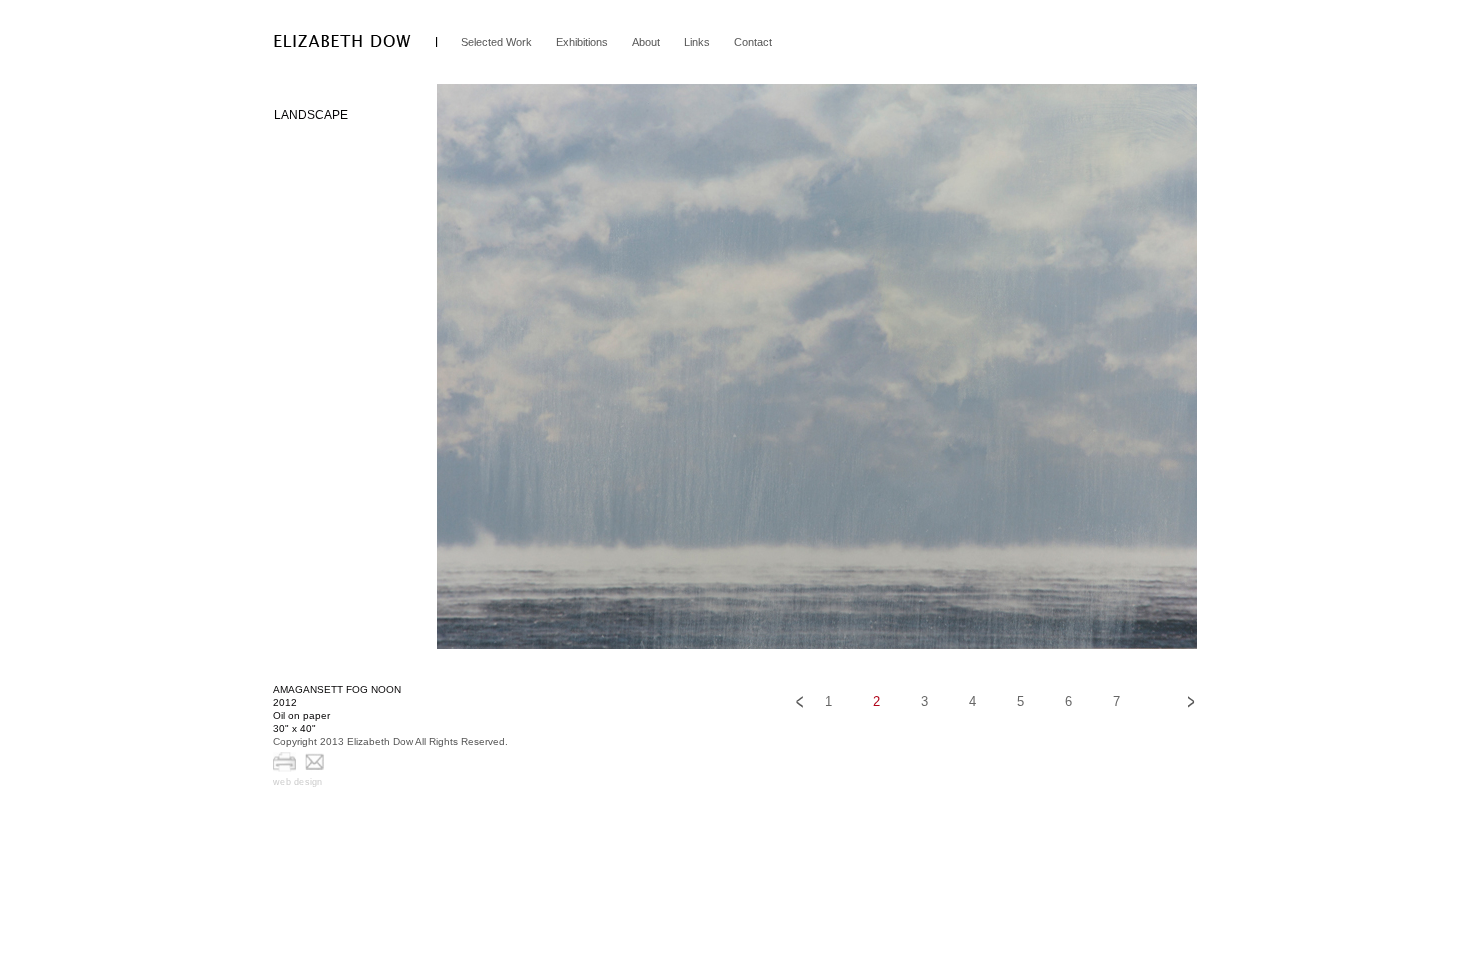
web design (298, 782)
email (315, 762)
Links (697, 42)
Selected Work (496, 42)
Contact (753, 42)
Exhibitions (582, 42)
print (284, 762)
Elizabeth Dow (342, 41)
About (646, 42)
